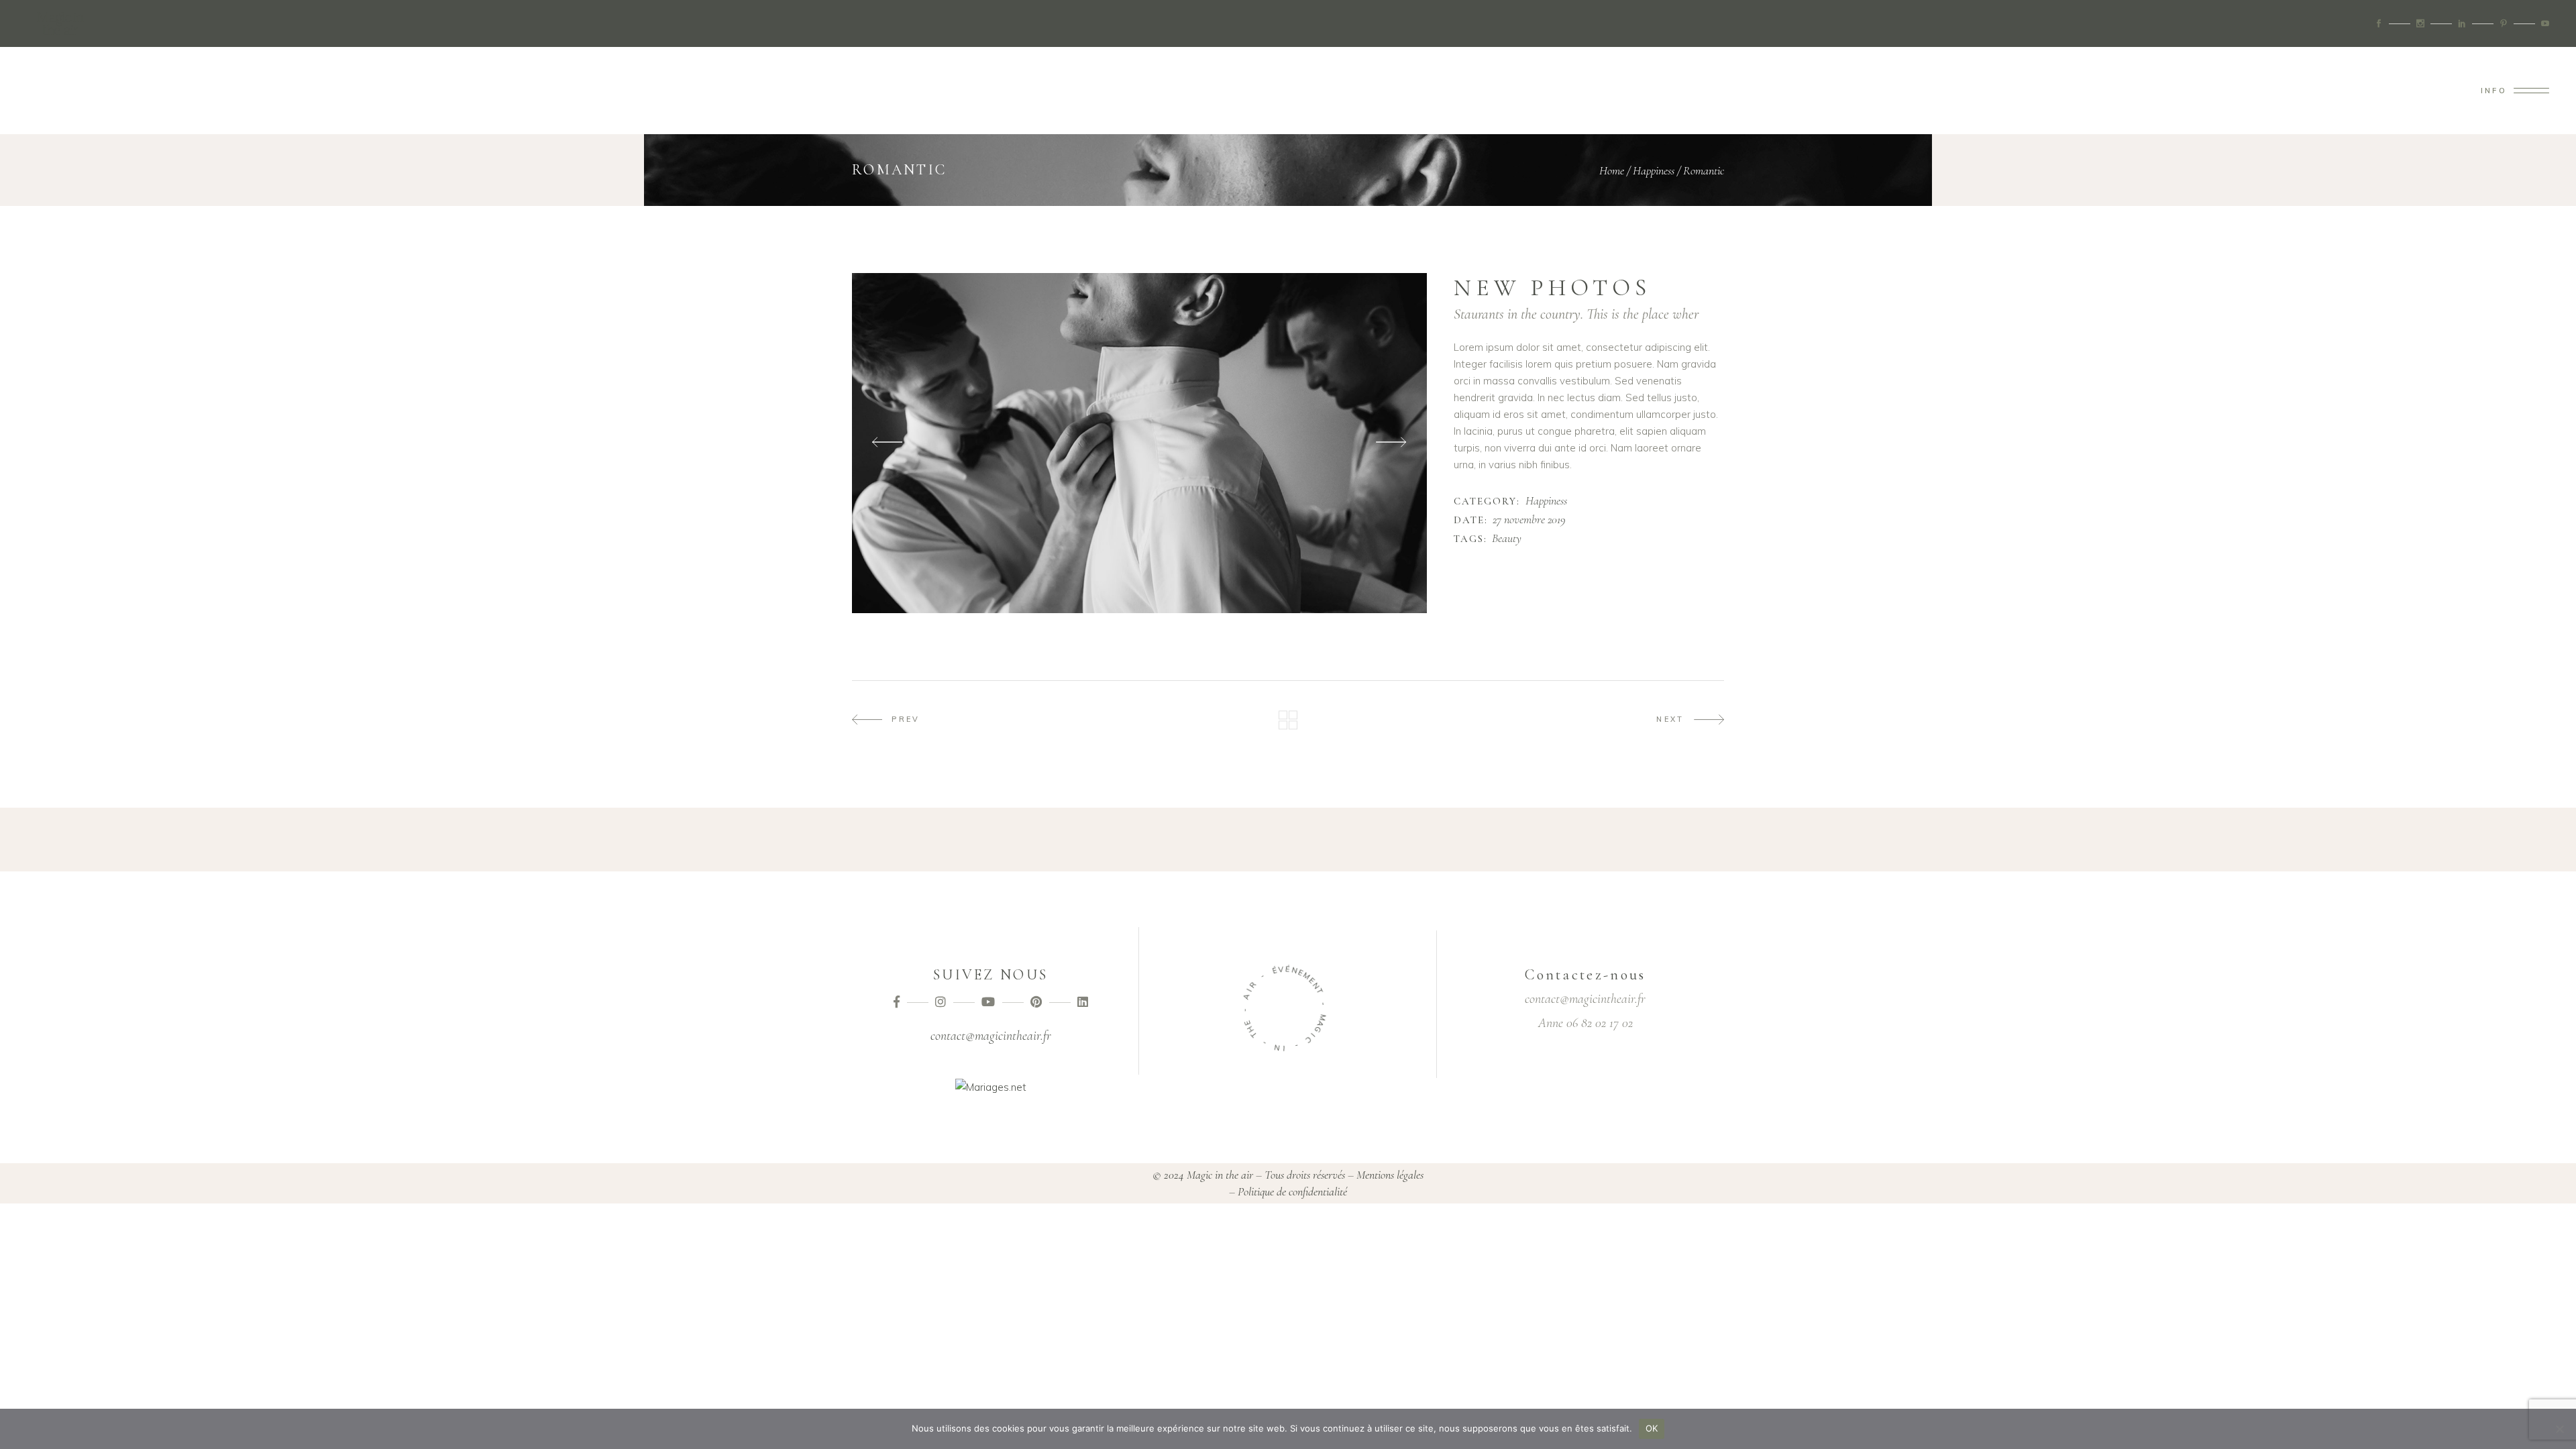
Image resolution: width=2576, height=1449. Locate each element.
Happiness (1654, 170)
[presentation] (887, 443)
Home (1612, 170)
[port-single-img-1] (1139, 443)
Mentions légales (1390, 1175)
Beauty (1507, 539)
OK (1652, 1428)
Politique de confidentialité (1292, 1191)
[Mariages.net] (991, 1087)
